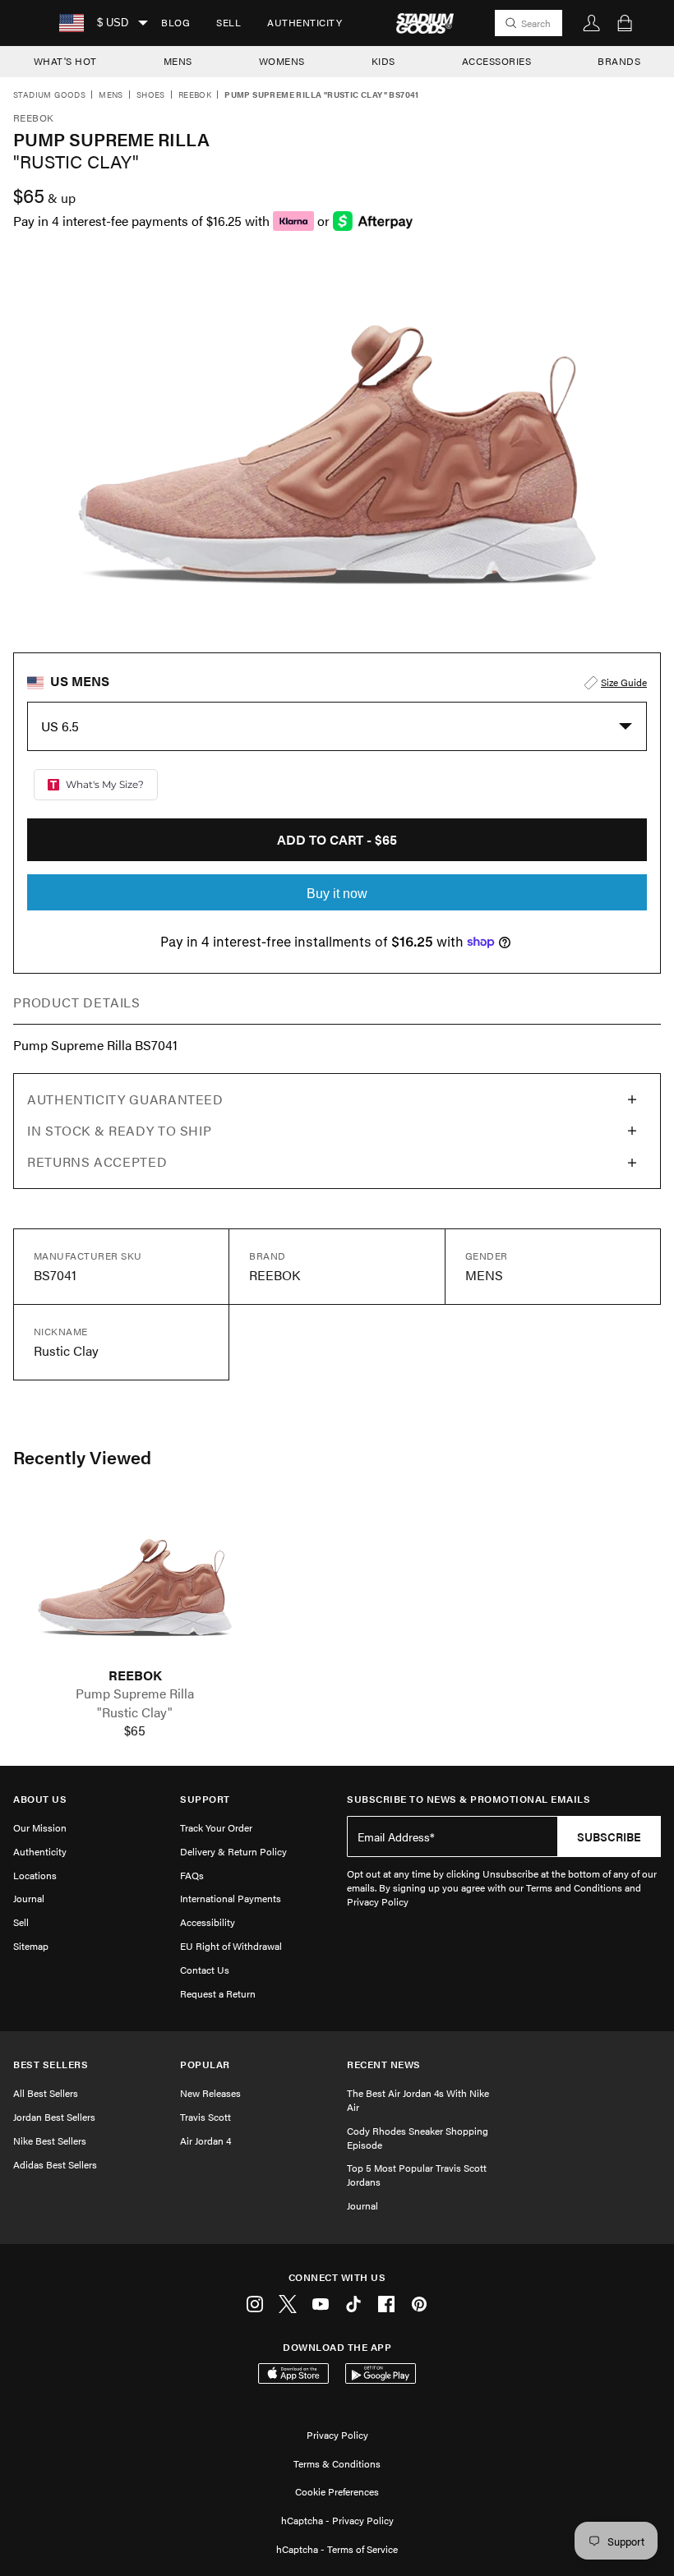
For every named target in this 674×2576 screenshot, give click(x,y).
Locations (35, 1875)
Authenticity (305, 22)
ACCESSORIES (497, 61)
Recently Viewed (82, 1457)
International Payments (231, 1898)
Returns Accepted (97, 1161)
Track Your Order (216, 1827)
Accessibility (208, 1922)
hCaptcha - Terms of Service (337, 2549)
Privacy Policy (337, 2435)
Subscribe (609, 1836)
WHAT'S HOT (65, 61)
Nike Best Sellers (50, 2141)
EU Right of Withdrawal (231, 1946)
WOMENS (282, 61)
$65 (135, 1730)
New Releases (210, 2093)
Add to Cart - (337, 839)
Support (205, 1799)
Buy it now (337, 894)
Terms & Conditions (337, 2463)
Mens (111, 95)
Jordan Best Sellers (54, 2117)
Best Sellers (51, 2064)
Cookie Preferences (337, 2491)
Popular (205, 2064)
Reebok (195, 95)
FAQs (192, 1875)
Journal (29, 1898)
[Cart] (625, 23)
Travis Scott (205, 2117)
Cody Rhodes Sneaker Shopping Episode (418, 2138)
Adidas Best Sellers (55, 2164)
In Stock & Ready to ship (119, 1130)
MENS (178, 61)
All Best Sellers (46, 2093)
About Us (40, 1799)
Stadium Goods (49, 95)
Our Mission (40, 1827)
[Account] (592, 23)
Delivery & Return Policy (233, 1851)
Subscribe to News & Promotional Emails (469, 1799)
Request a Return (218, 1993)
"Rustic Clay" (135, 1712)
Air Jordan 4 (205, 2141)
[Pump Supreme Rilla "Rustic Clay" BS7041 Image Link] (135, 1584)
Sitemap (31, 1946)
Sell (229, 22)
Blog (175, 22)
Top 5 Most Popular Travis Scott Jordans (417, 2175)
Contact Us (205, 1970)
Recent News (384, 2064)
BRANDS (619, 61)
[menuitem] (175, 23)
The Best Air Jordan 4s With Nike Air (418, 2100)
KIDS (383, 61)
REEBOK (135, 1675)
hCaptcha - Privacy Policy (337, 2520)
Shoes (151, 95)
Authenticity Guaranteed (125, 1099)
